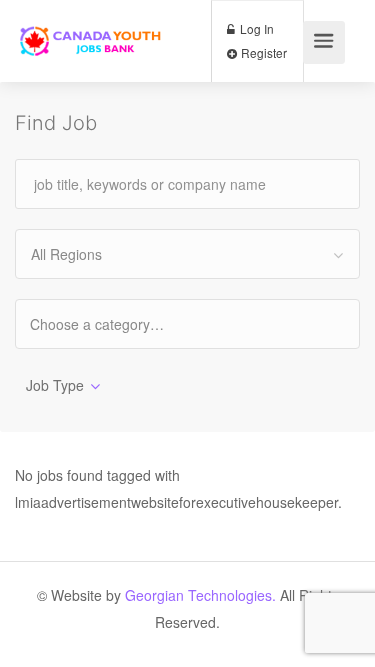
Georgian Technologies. (200, 595)
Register (262, 52)
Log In (255, 28)
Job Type (55, 385)
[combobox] (187, 254)
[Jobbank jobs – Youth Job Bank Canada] (91, 23)
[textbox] (114, 323)
